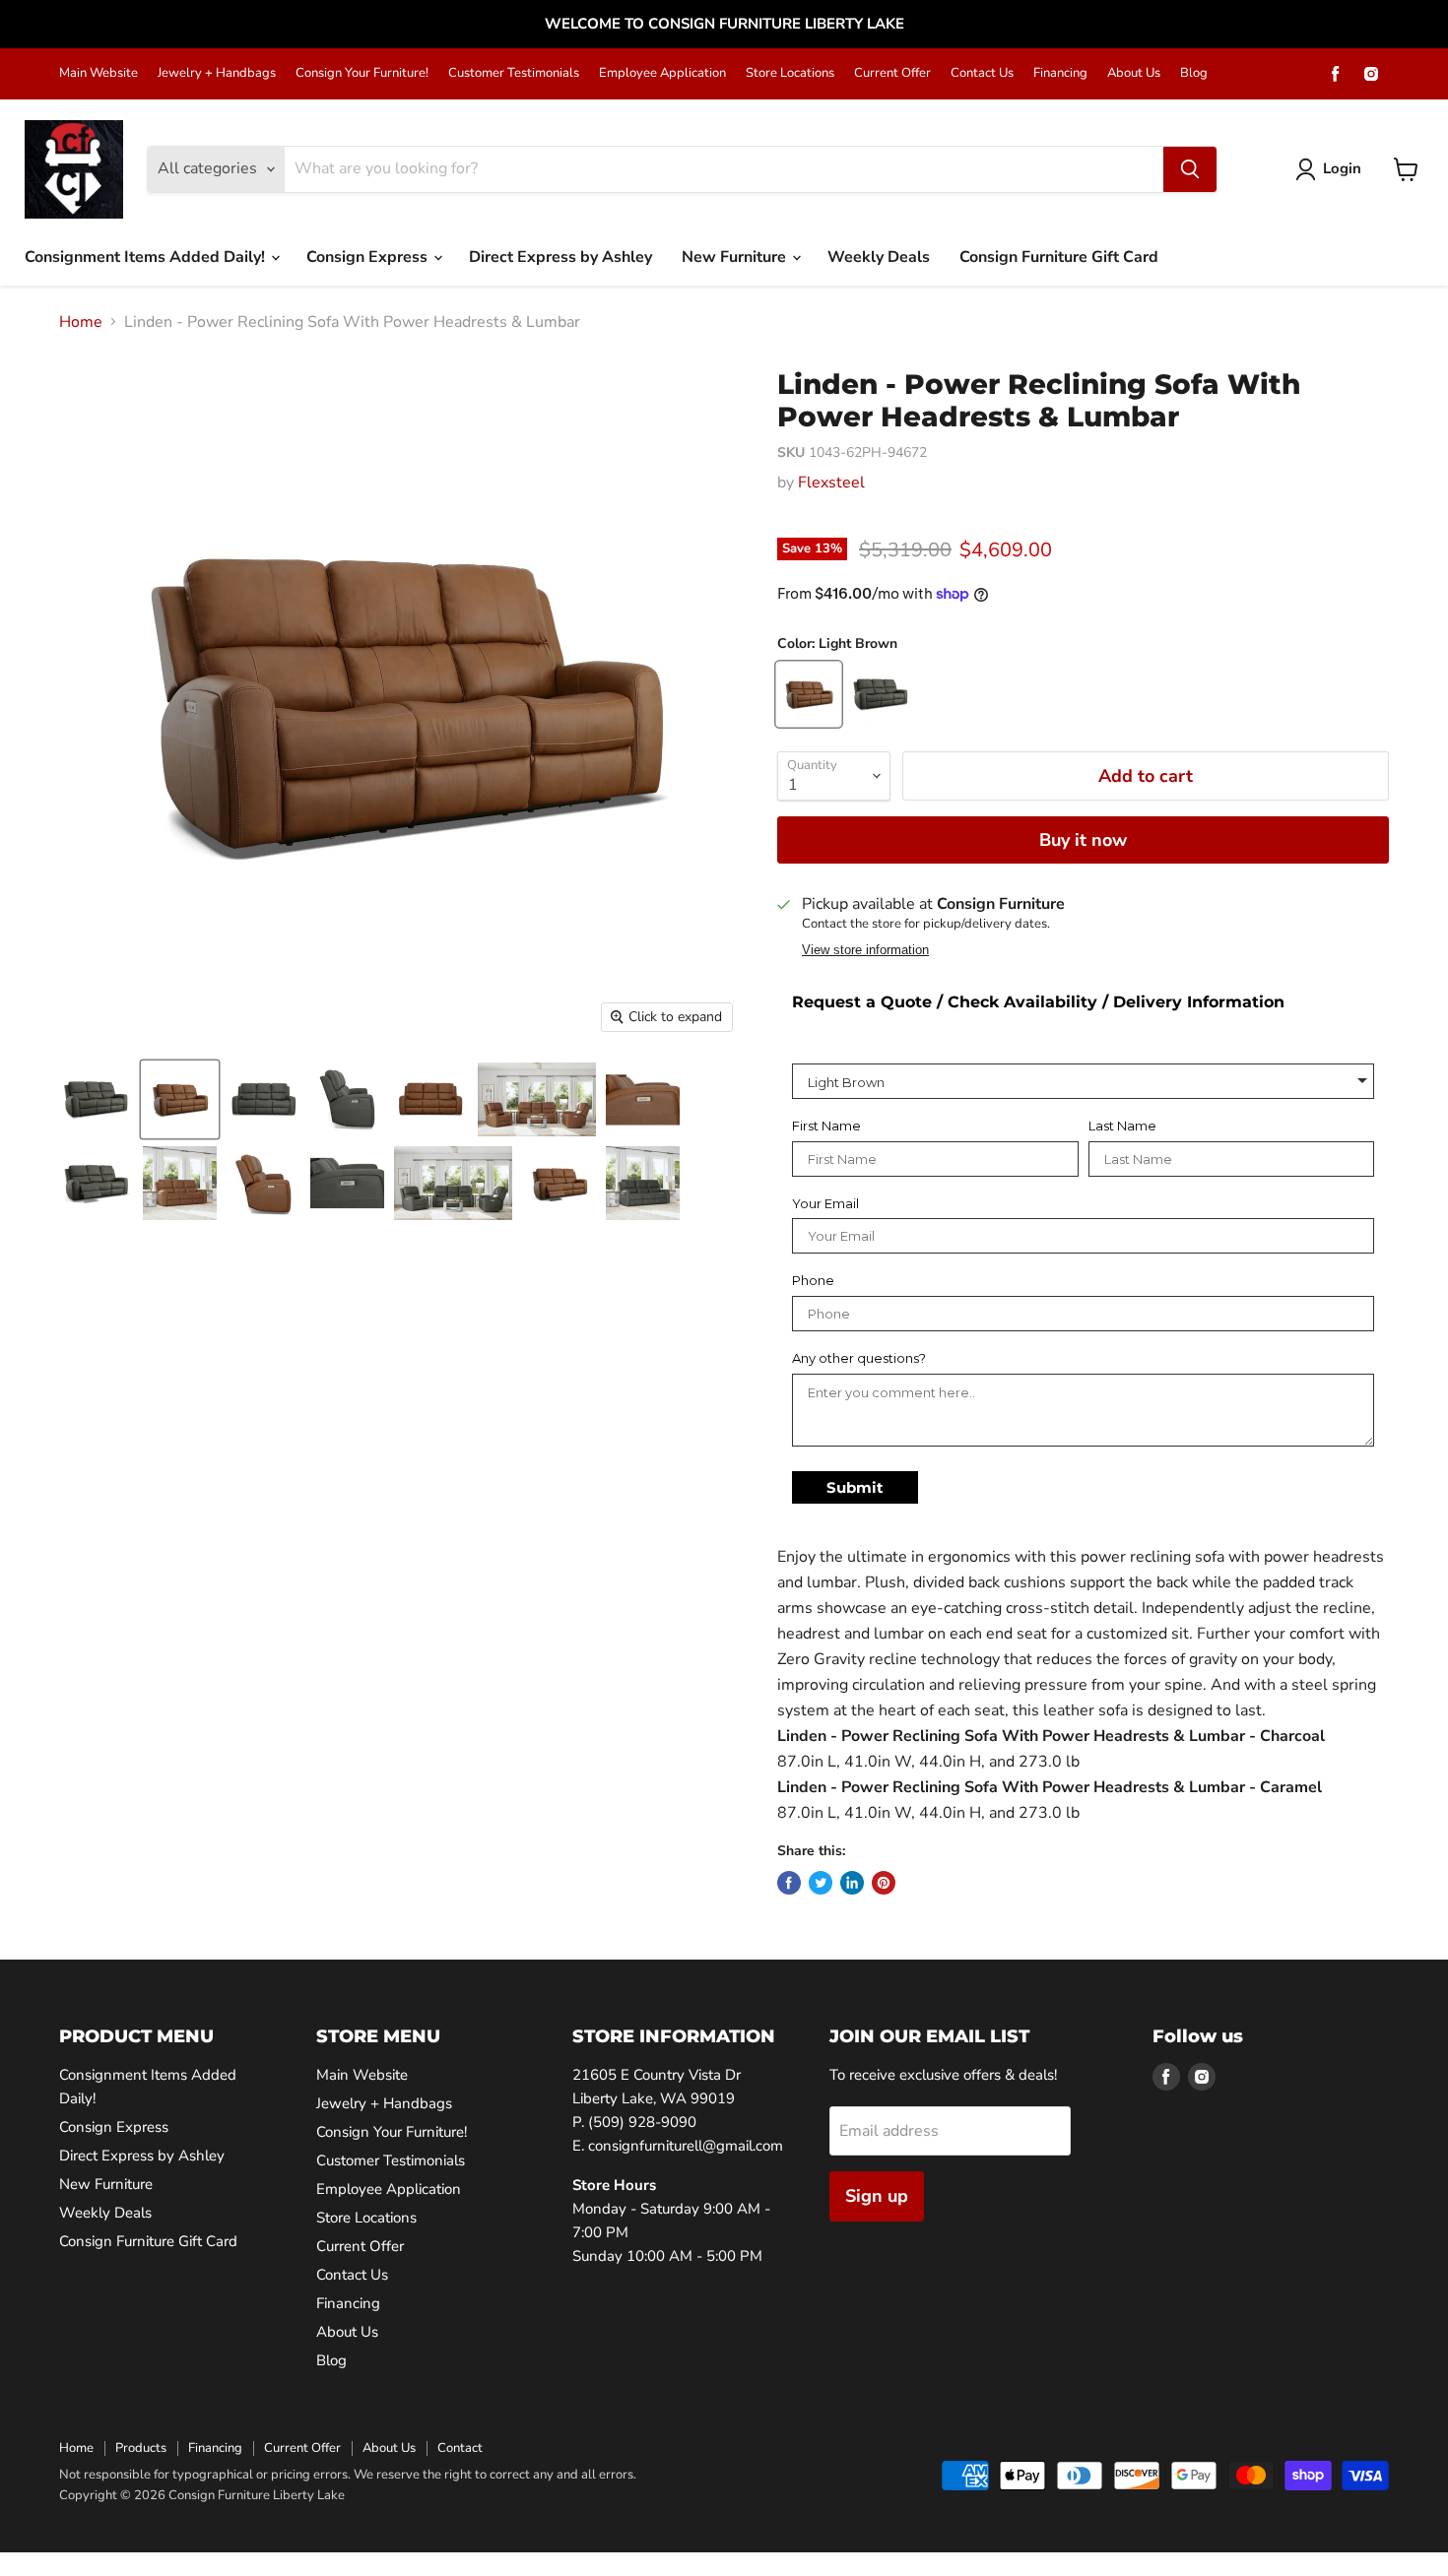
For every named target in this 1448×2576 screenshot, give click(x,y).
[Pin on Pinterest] (884, 1883)
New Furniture (736, 257)
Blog (1194, 73)
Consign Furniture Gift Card (1059, 257)
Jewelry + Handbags (217, 73)
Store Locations (790, 73)
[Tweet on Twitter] (821, 1883)
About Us (1134, 73)
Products (141, 2448)
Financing (1060, 73)
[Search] (1190, 169)
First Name (826, 1126)
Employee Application (662, 73)
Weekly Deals (879, 257)
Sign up (877, 2196)
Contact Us (982, 73)
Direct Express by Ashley (560, 257)
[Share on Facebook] (789, 1883)
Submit (855, 1487)
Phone (813, 1281)
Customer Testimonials (514, 73)
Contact (460, 2448)
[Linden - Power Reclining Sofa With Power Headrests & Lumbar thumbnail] (96, 1099)
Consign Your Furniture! (362, 73)
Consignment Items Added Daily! (147, 257)
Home (81, 322)
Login (1342, 168)
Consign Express (369, 257)
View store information (865, 950)
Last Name (1122, 1126)
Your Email (825, 1204)
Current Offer (892, 73)
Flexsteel (831, 483)
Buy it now (1083, 840)
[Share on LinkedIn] (852, 1883)
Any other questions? (859, 1358)
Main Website (99, 73)
